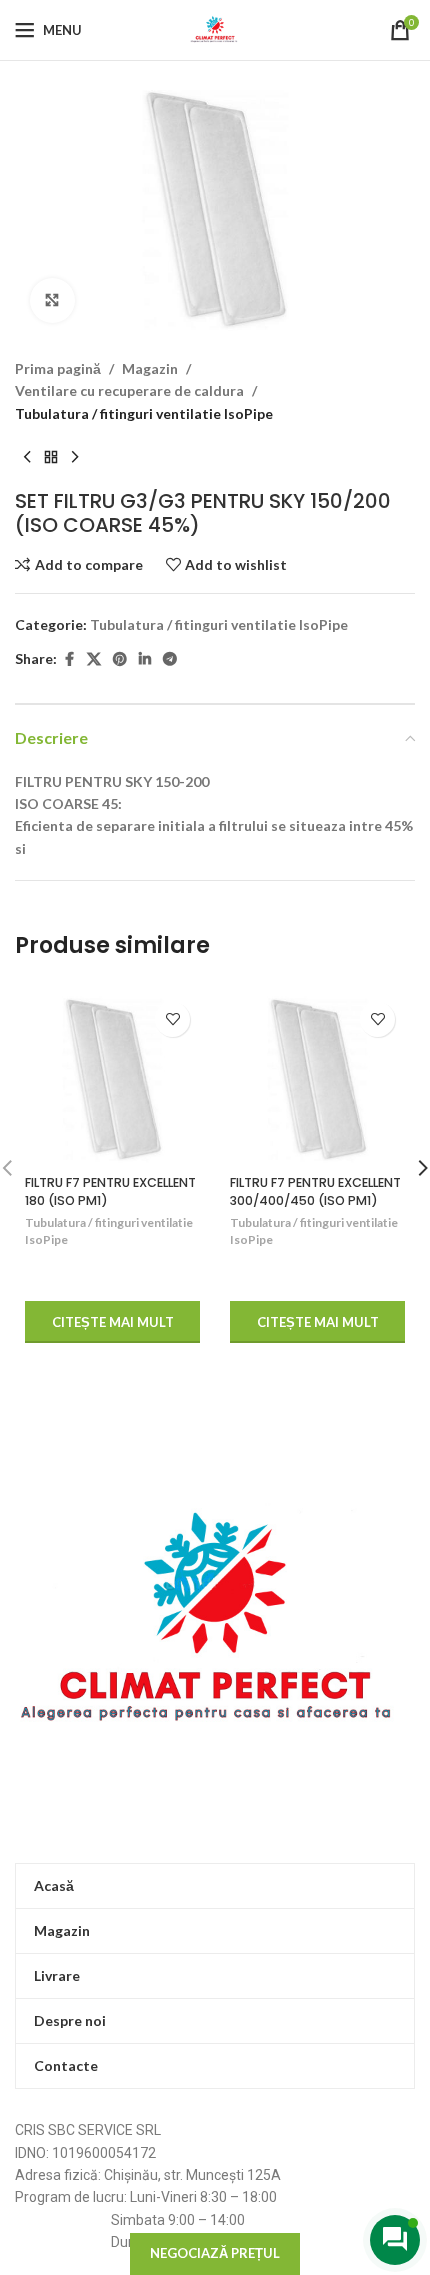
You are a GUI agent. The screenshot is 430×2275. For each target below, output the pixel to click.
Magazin (150, 368)
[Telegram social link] (170, 659)
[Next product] (75, 457)
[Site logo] (215, 28)
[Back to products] (51, 457)
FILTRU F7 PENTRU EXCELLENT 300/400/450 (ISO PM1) (315, 1191)
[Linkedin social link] (145, 659)
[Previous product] (27, 457)
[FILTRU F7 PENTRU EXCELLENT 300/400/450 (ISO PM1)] (317, 1079)
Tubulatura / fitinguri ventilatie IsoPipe (144, 413)
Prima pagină (58, 368)
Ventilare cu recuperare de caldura (129, 390)
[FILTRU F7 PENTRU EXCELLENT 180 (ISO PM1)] (112, 1079)
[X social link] (94, 659)
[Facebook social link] (69, 659)
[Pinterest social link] (120, 659)
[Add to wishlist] (172, 1019)
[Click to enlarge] (52, 300)
